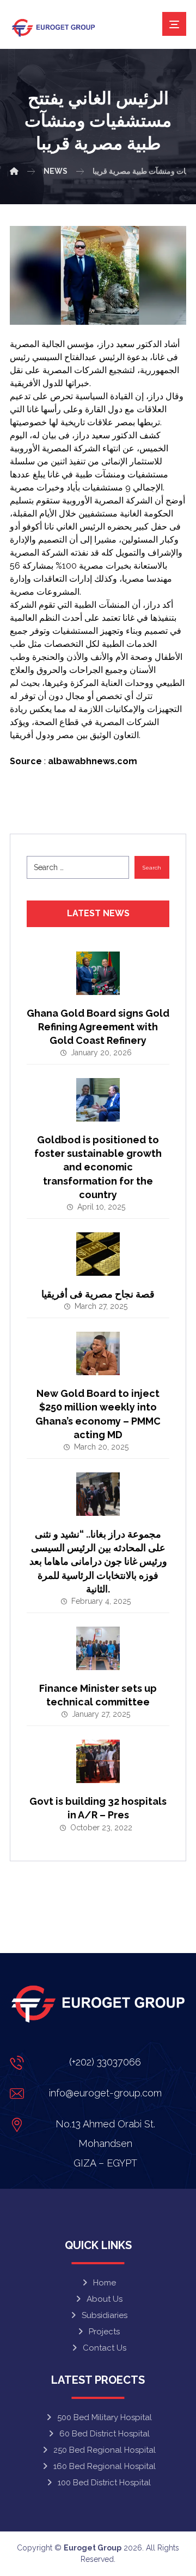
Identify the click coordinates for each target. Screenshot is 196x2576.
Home (105, 2283)
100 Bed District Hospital (104, 2483)
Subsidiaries (105, 2315)
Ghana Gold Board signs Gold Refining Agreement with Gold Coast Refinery (98, 1027)
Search (152, 868)
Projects (104, 2332)
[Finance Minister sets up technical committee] (98, 1648)
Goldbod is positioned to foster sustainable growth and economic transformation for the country (98, 1167)
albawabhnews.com (93, 761)
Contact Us (105, 2348)
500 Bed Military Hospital (105, 2417)
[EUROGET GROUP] (14, 171)
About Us (105, 2299)
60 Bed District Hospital (105, 2434)
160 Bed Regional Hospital (105, 2466)
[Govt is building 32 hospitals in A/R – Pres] (98, 1761)
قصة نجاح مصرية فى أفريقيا (98, 1294)
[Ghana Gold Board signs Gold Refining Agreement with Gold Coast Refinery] (98, 973)
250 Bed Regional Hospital (105, 2450)
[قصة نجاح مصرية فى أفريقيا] (98, 1254)
